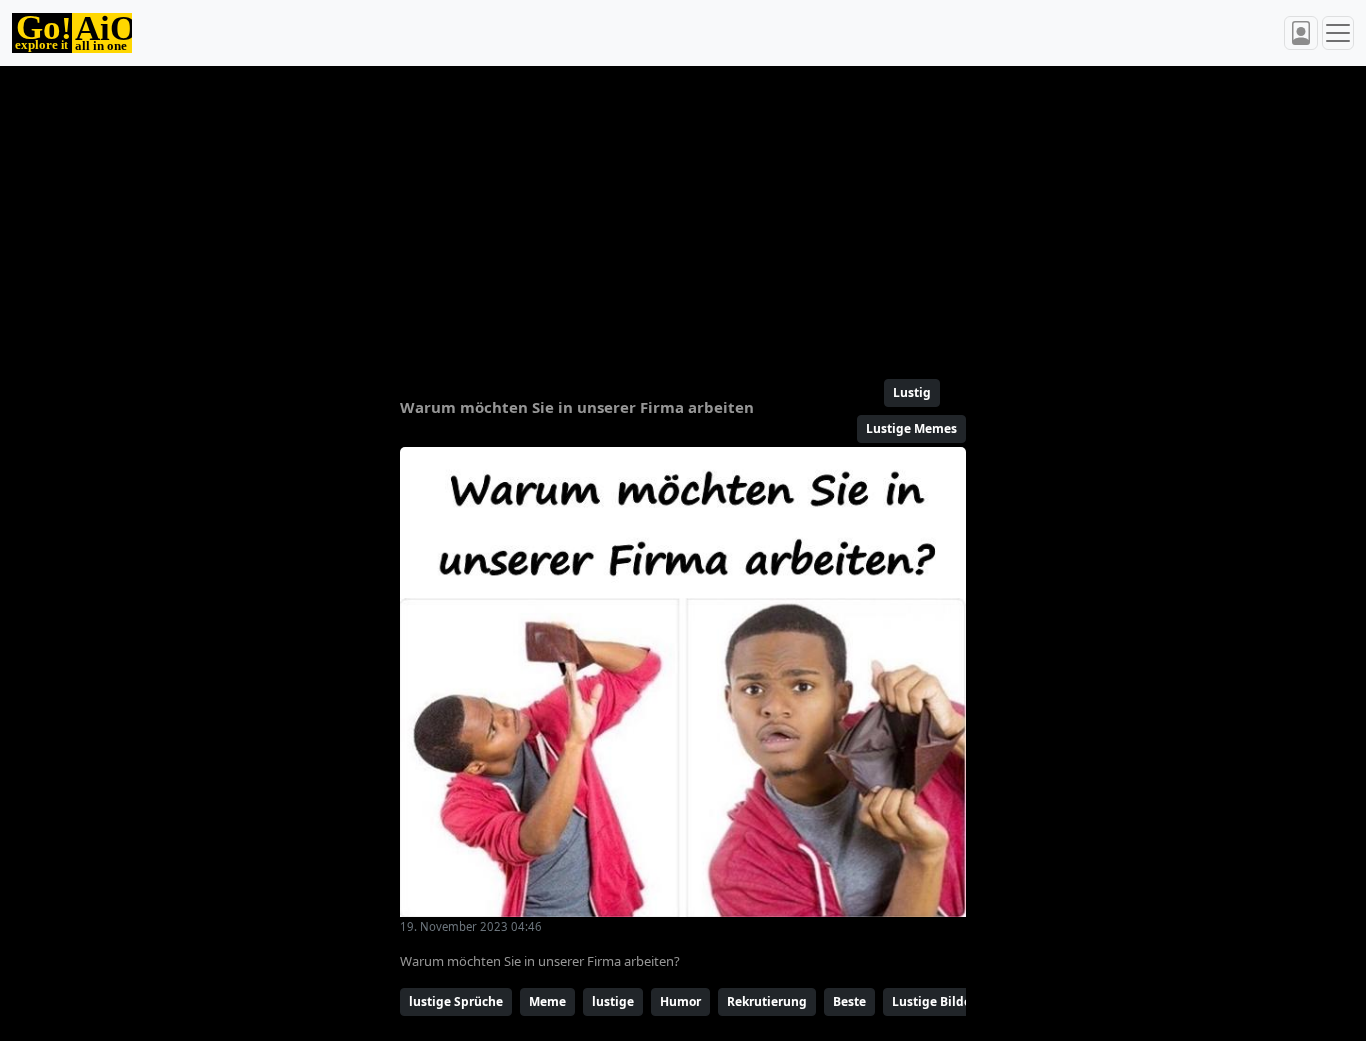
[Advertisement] (683, 214)
